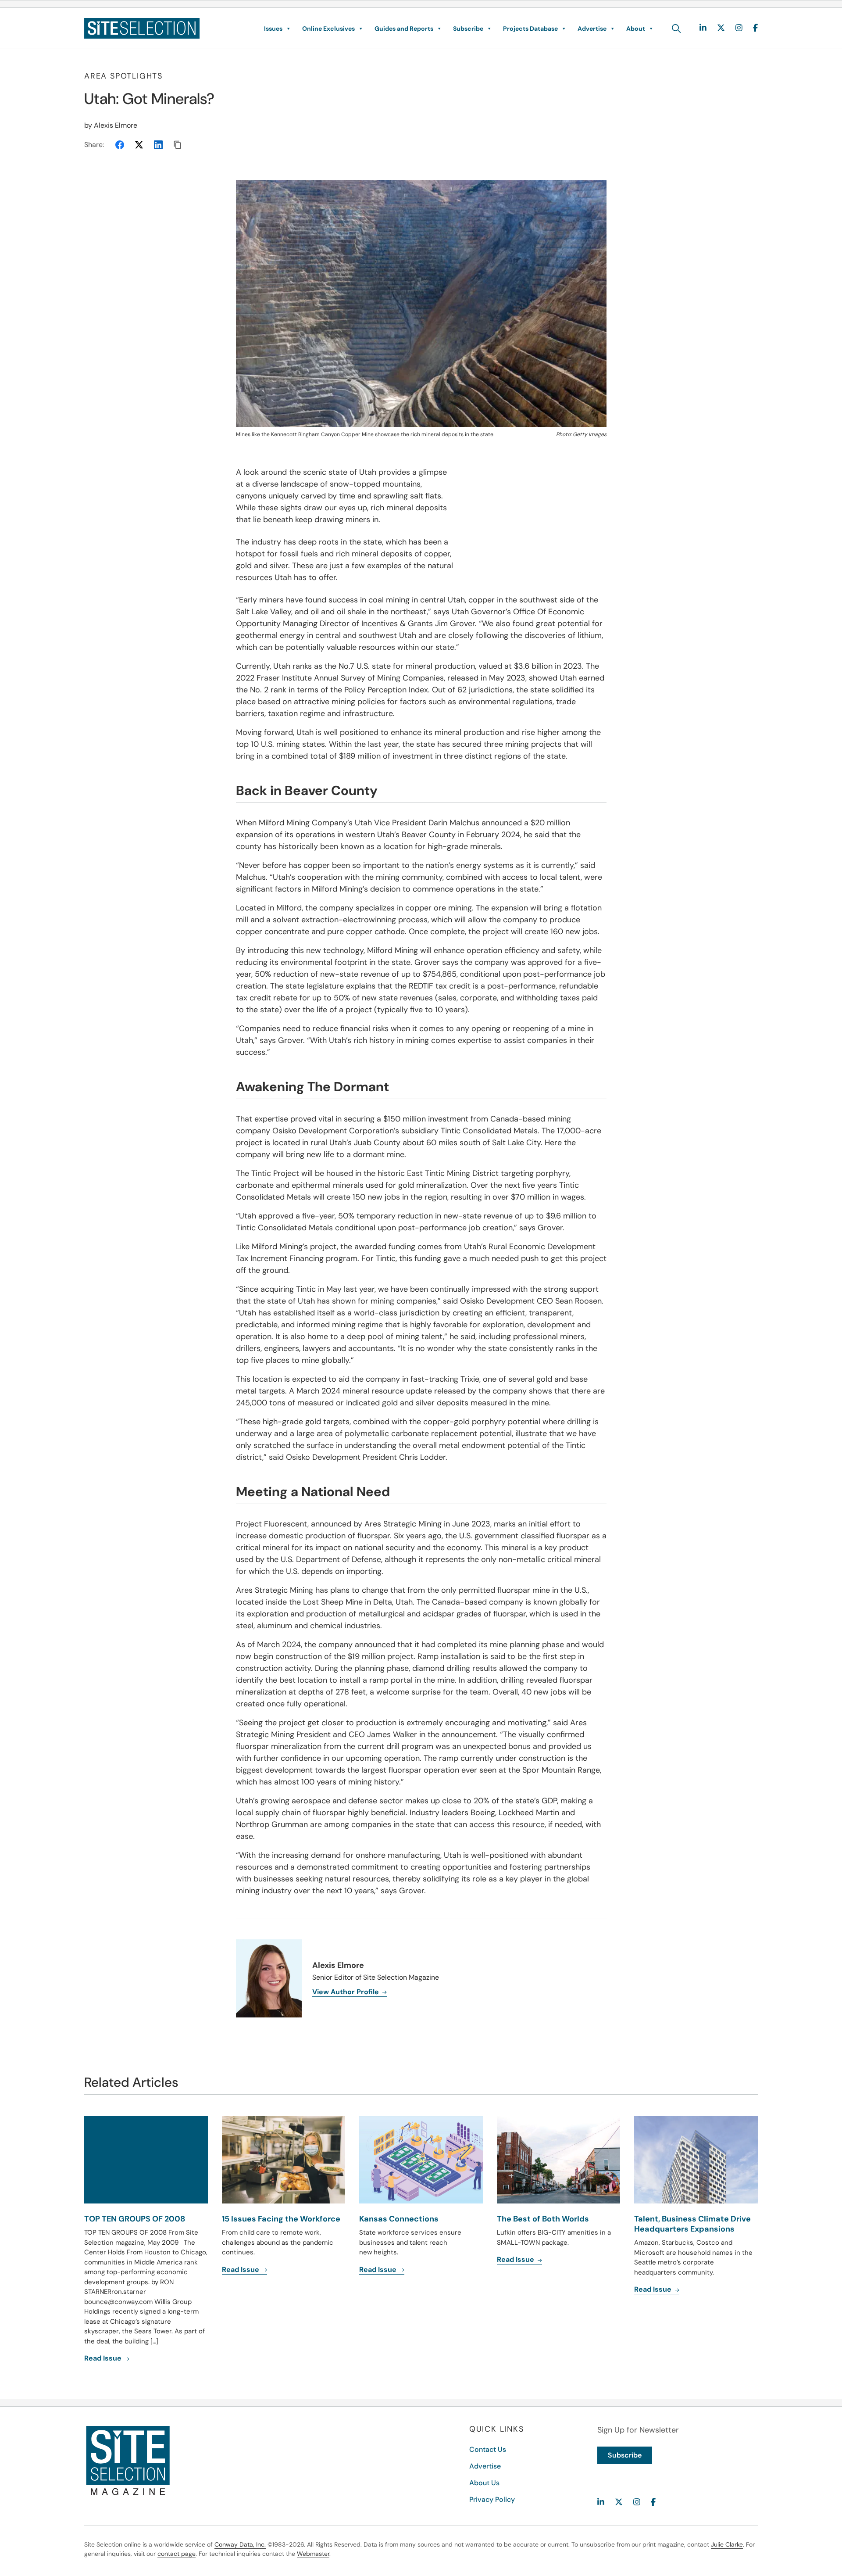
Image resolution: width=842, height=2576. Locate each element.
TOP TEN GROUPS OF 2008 (135, 2219)
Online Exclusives (328, 29)
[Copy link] (178, 145)
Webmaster (313, 2554)
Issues (273, 29)
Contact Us (488, 2449)
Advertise (592, 29)
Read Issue (104, 2358)
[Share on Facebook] (120, 145)
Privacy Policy (492, 2499)
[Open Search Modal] (676, 29)
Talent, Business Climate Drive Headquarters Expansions (692, 2224)
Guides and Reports (404, 29)
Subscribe (468, 29)
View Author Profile (346, 1992)
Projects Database (530, 29)
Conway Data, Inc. (240, 2544)
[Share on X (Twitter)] (139, 145)
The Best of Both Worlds (543, 2219)
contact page (177, 2554)
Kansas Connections (399, 2219)
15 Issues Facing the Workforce (281, 2219)
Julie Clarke (727, 2544)
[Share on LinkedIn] (158, 145)
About (636, 29)
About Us (484, 2483)
